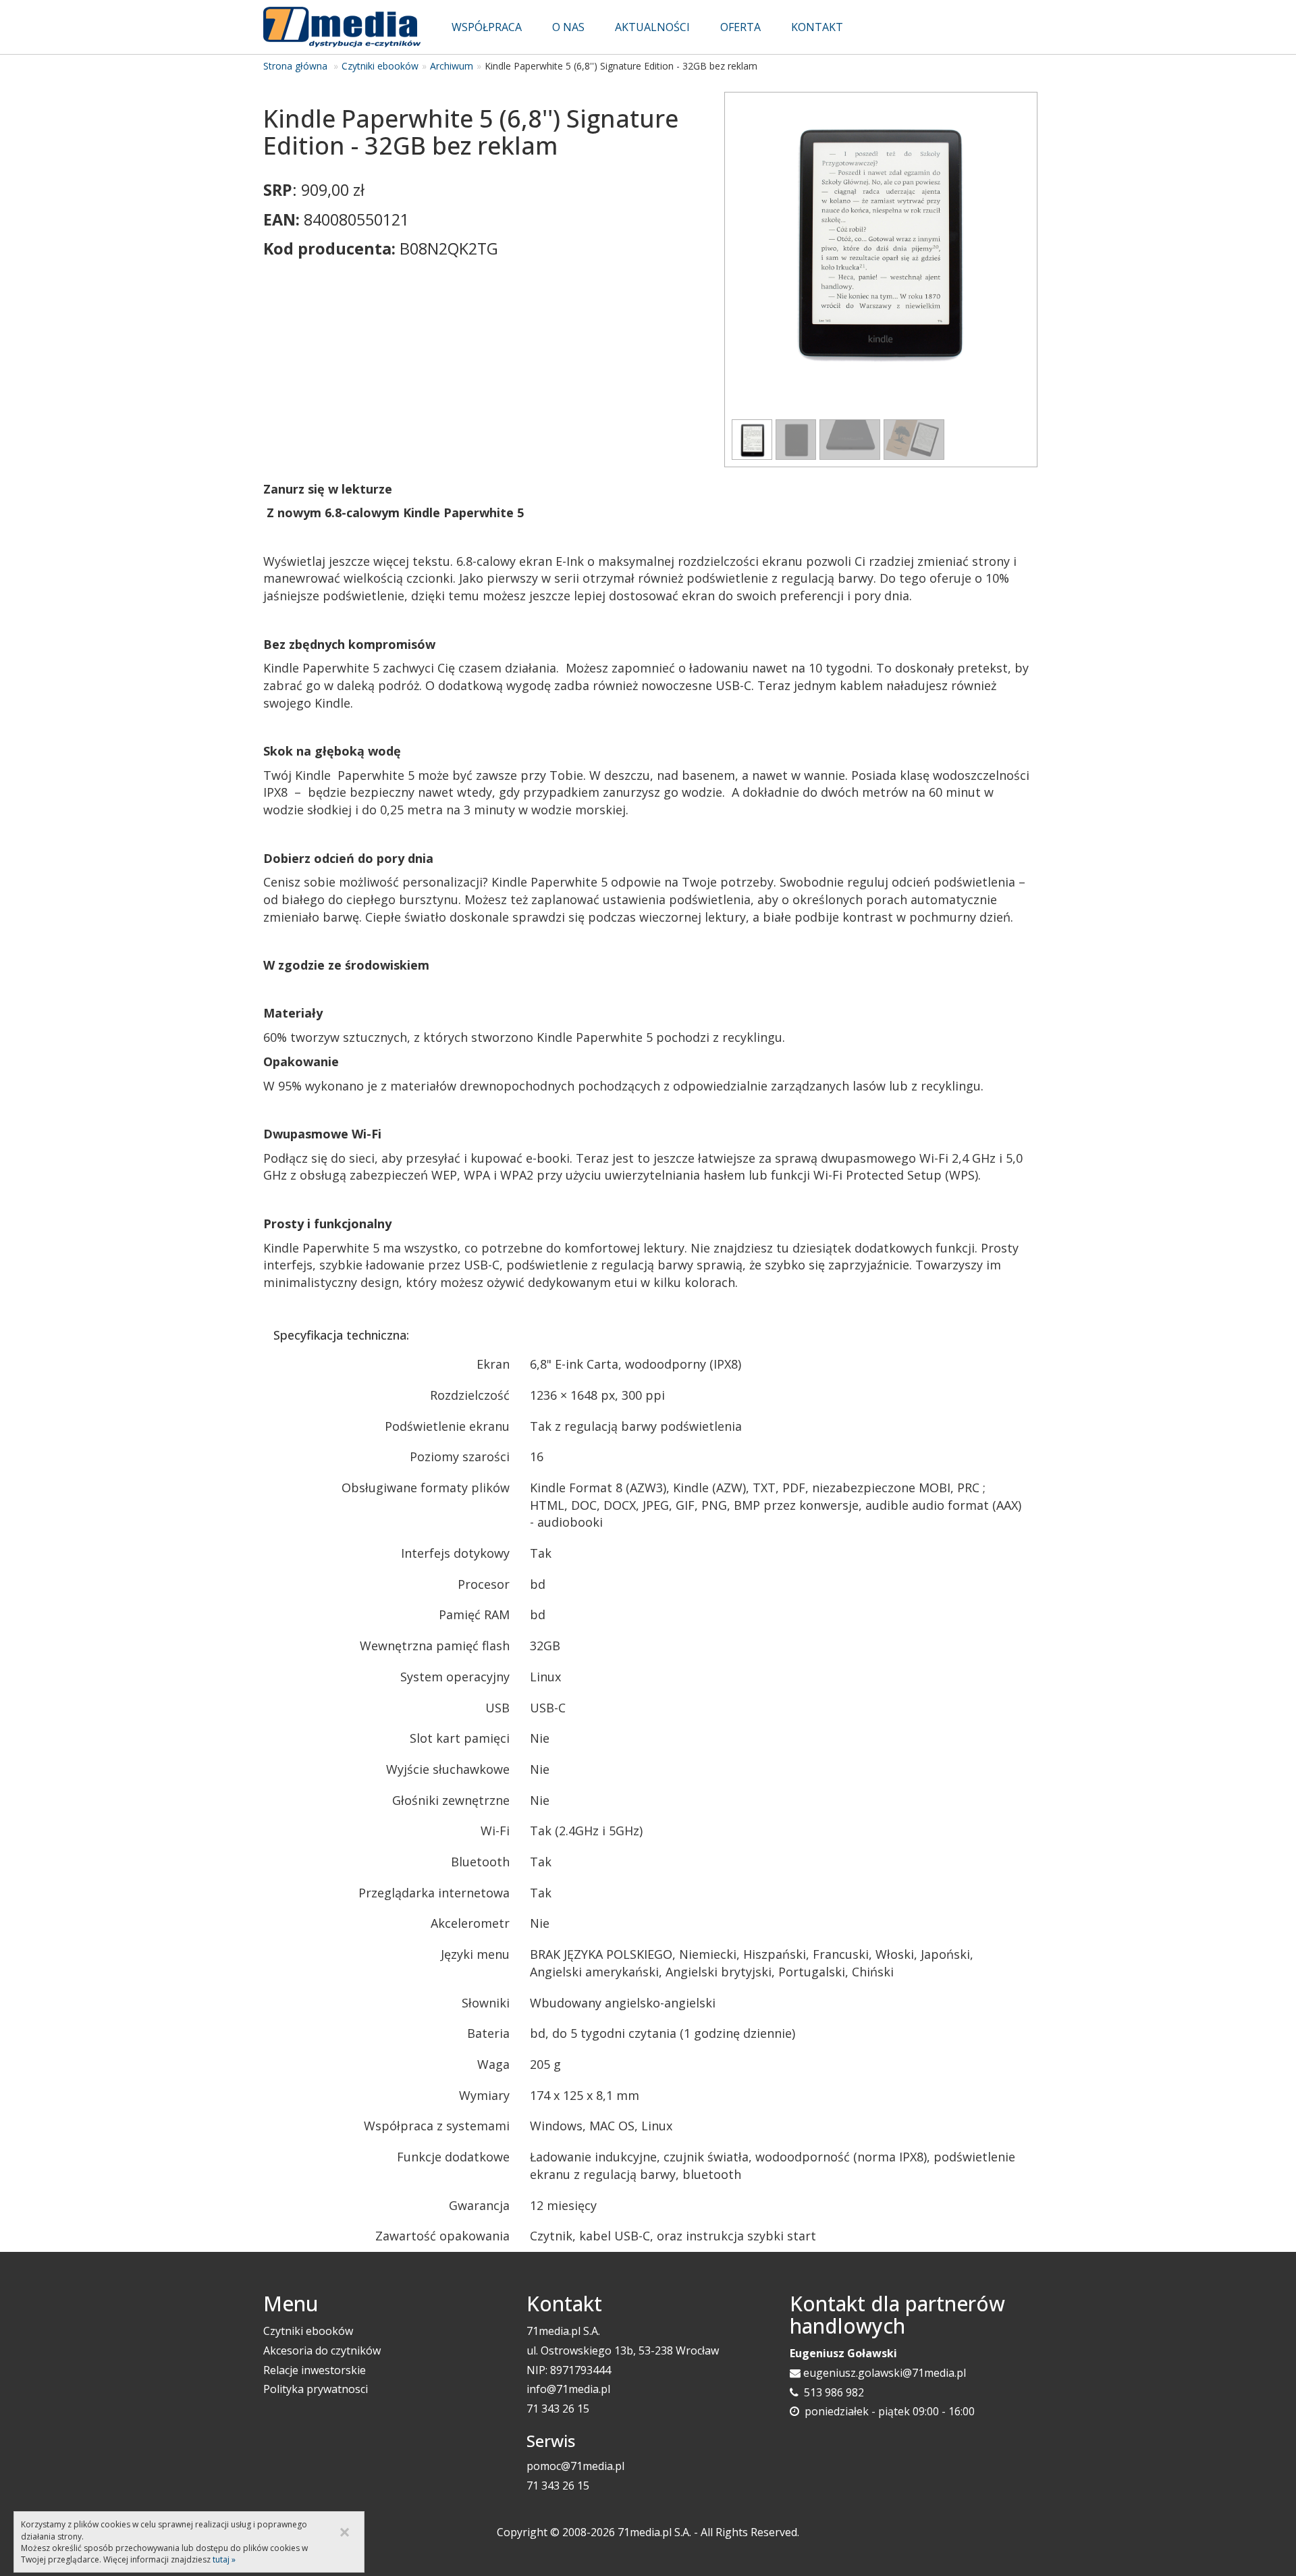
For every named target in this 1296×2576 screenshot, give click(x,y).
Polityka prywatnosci (316, 2389)
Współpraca (487, 27)
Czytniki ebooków (380, 66)
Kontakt (817, 27)
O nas (568, 27)
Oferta (740, 27)
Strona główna (295, 66)
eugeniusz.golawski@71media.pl (885, 2373)
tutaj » (224, 2559)
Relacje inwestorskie (315, 2370)
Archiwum (452, 66)
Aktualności (652, 27)
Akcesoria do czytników (322, 2350)
